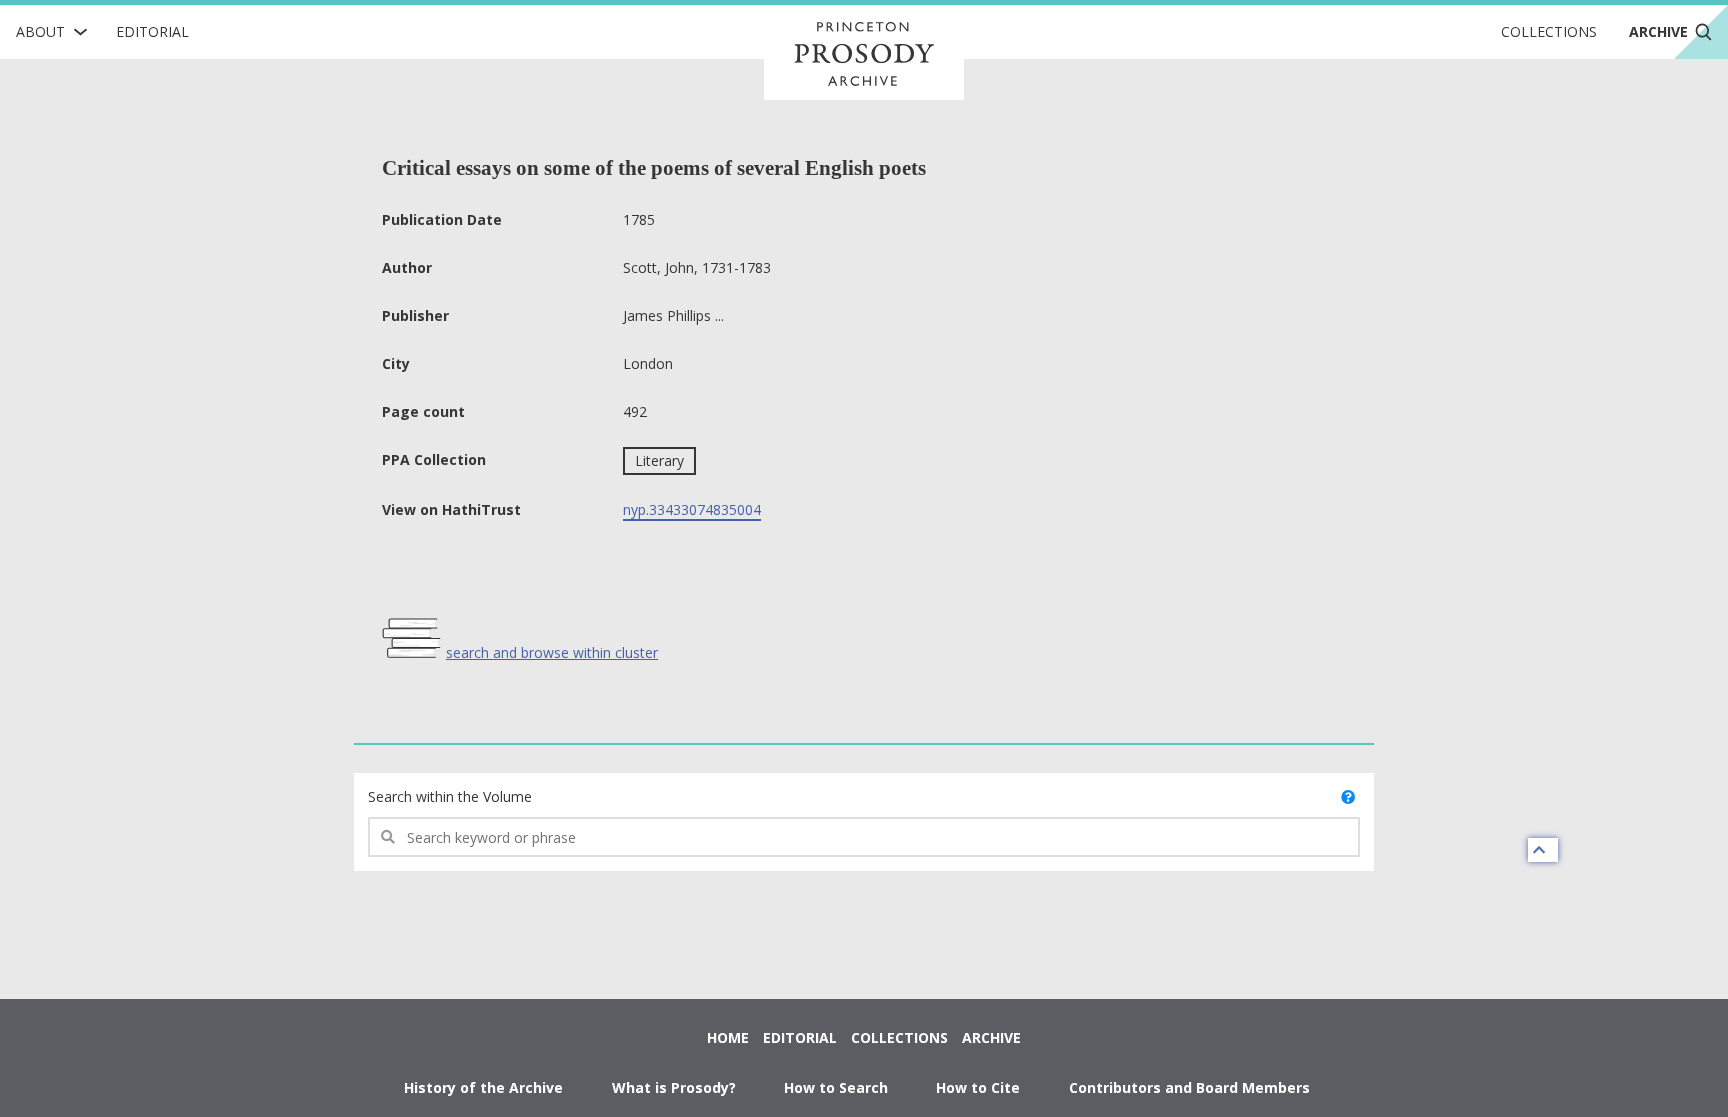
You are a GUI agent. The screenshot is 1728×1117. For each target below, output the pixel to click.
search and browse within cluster (552, 652)
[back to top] (1543, 850)
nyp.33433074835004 (692, 509)
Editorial (152, 31)
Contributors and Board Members (1189, 1087)
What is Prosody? (674, 1087)
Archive (991, 1037)
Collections (1549, 31)
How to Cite (978, 1087)
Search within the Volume (450, 796)
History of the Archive (483, 1087)
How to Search (836, 1087)
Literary (659, 460)
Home (728, 1037)
